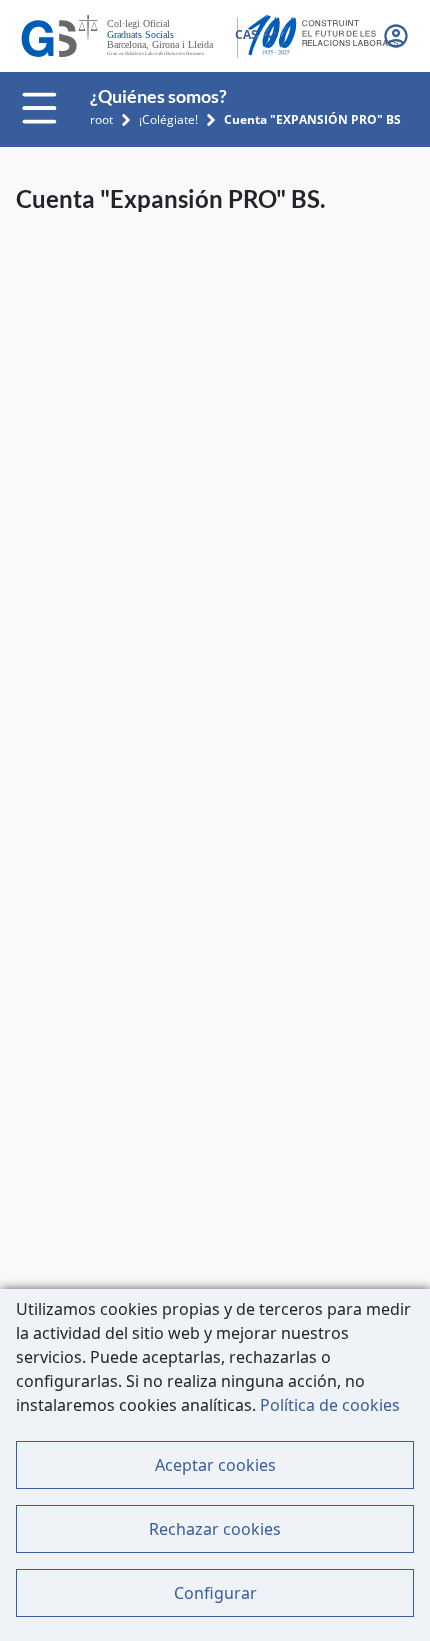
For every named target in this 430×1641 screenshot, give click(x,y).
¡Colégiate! (168, 119)
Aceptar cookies (215, 1465)
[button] (398, 36)
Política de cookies (330, 1405)
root (101, 119)
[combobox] (255, 36)
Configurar (215, 1593)
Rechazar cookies (215, 1529)
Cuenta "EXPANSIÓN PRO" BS (312, 119)
